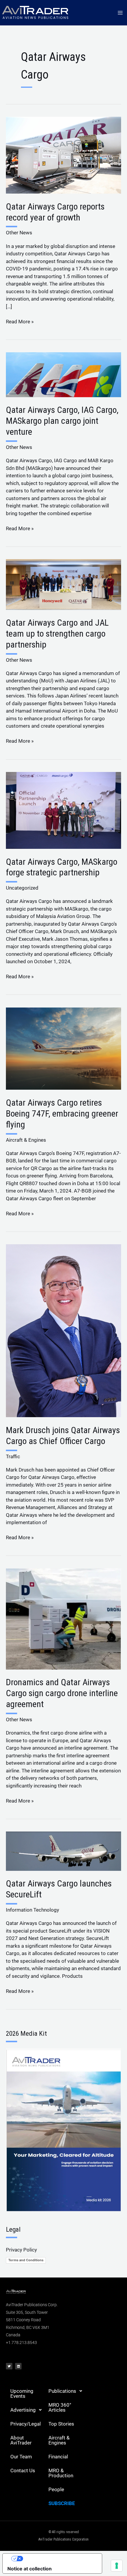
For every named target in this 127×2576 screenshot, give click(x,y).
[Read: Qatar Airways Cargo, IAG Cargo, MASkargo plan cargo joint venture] (63, 374)
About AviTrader (21, 2440)
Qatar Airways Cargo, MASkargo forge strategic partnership (62, 867)
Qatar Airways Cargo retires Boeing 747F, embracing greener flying (62, 1113)
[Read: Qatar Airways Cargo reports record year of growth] (63, 155)
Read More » (20, 321)
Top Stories (61, 2424)
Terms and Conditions (26, 2260)
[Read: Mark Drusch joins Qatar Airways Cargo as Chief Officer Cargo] (63, 1330)
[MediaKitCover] (63, 2130)
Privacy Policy (21, 2250)
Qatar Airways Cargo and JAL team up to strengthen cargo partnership (57, 634)
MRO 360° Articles (60, 2407)
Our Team (21, 2457)
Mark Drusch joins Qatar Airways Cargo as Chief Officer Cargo (63, 1435)
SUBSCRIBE (62, 2503)
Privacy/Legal (26, 2424)
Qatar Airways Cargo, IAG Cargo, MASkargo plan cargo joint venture (62, 421)
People (56, 2489)
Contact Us (23, 2470)
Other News (19, 233)
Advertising (23, 2410)
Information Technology (32, 1910)
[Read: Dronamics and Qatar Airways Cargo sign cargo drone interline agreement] (63, 1618)
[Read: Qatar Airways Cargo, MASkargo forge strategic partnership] (63, 810)
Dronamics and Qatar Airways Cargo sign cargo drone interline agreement (62, 1693)
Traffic (13, 1456)
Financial (58, 2457)
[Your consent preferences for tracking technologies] (117, 2566)
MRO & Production (61, 2473)
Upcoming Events (22, 2393)
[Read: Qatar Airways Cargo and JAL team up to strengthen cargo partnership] (63, 584)
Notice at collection (30, 2569)
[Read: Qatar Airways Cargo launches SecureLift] (63, 1851)
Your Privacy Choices (58, 2559)
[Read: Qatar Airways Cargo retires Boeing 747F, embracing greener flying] (63, 1048)
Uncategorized (22, 888)
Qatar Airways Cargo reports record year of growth (55, 212)
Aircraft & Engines (26, 1140)
